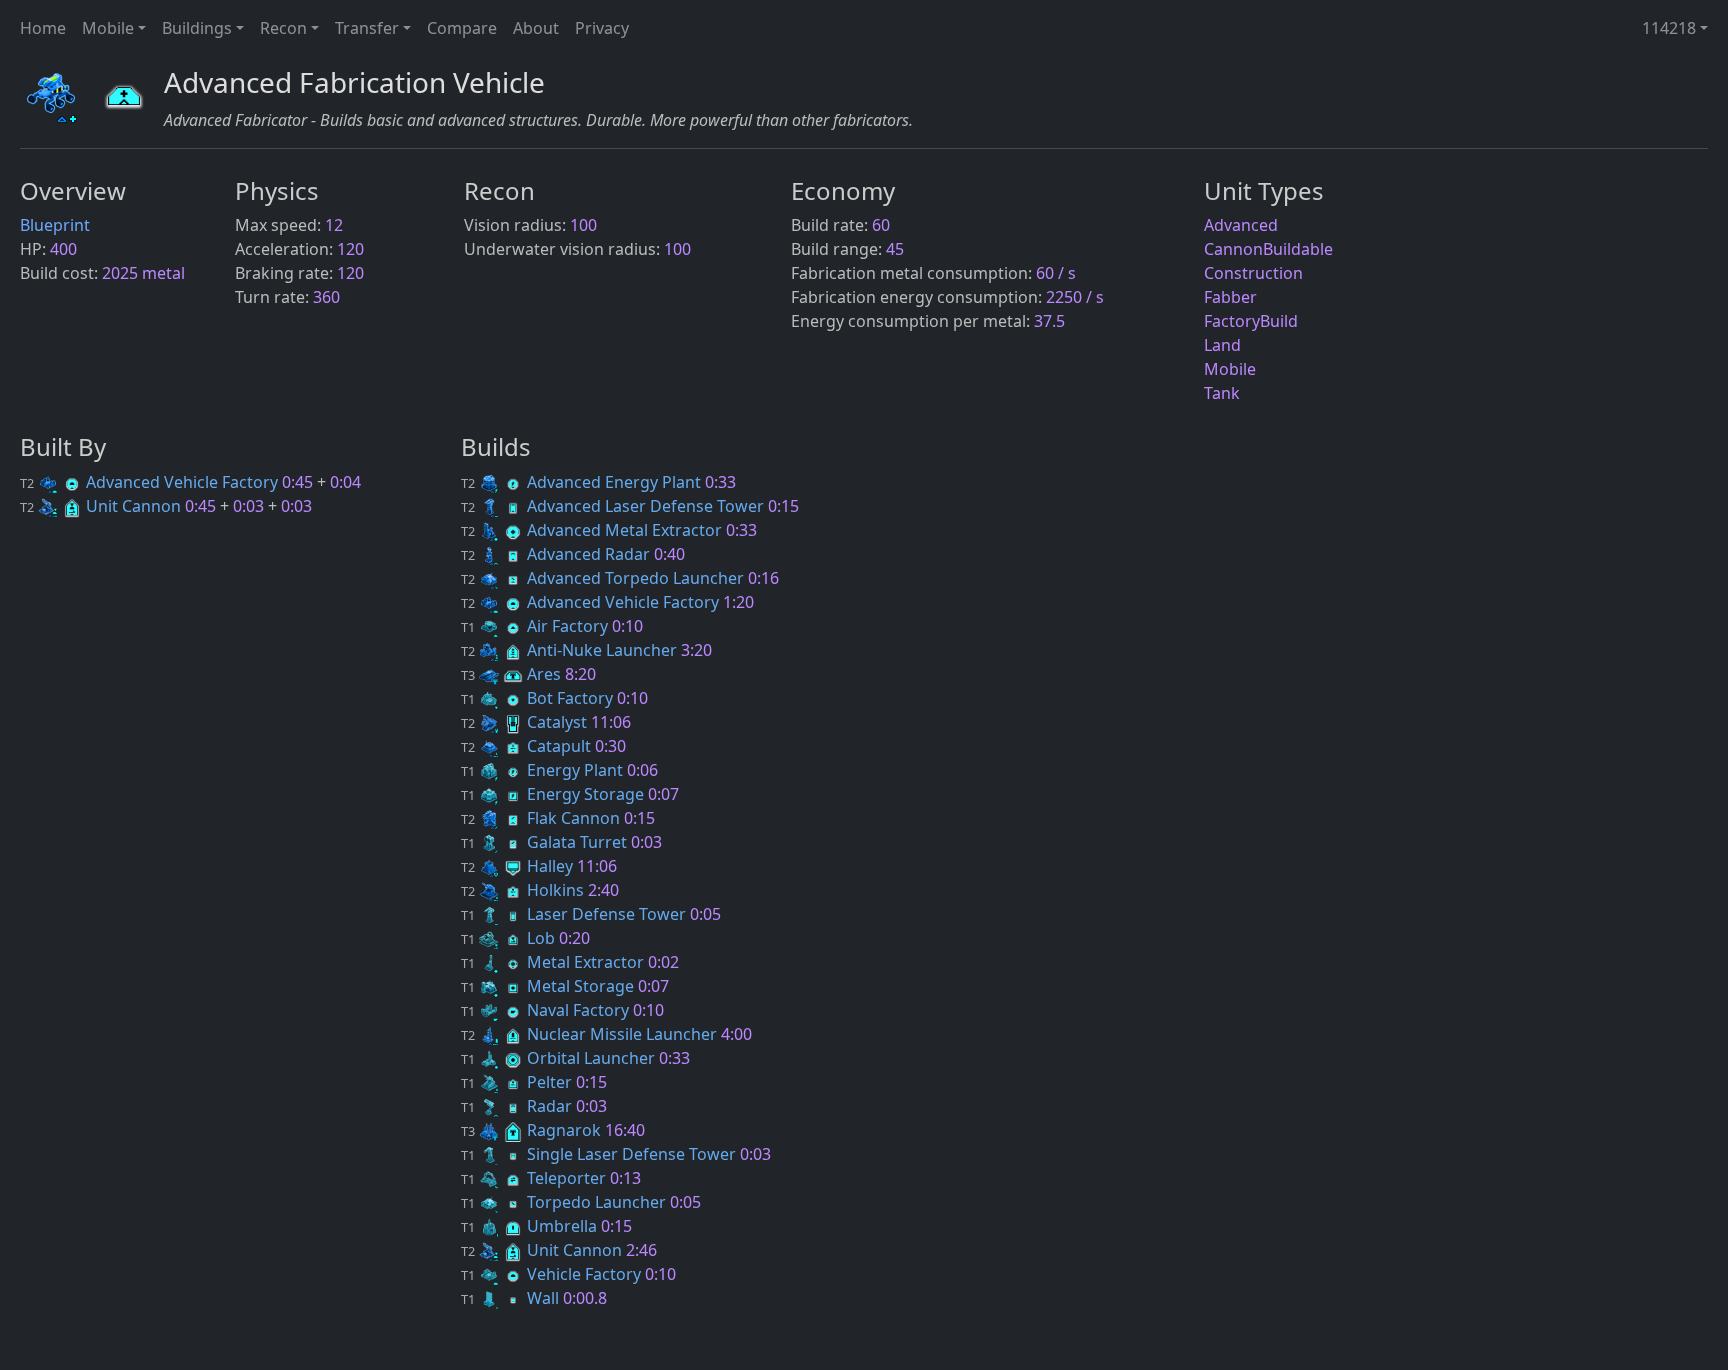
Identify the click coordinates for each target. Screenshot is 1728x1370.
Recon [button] (283, 28)
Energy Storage (554, 794)
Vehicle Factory (553, 1274)
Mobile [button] (108, 28)
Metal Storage (549, 986)
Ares (513, 674)
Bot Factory (539, 698)
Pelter (518, 1082)
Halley (519, 866)
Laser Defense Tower (575, 914)
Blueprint (55, 225)
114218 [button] (1669, 28)
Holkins (524, 890)
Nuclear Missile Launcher (591, 1034)
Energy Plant (544, 770)
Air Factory (536, 626)
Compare (462, 28)
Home (43, 28)
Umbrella (531, 1226)
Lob (510, 938)
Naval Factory (547, 1010)
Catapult (528, 746)
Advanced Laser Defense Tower (614, 506)
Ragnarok (533, 1130)
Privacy (602, 28)
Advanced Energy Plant (583, 482)
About (536, 28)
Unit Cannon (102, 506)
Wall (512, 1298)
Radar (518, 1106)
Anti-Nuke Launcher (571, 650)
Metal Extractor (554, 962)
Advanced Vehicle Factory (151, 482)
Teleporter (535, 1178)
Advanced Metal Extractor (593, 530)
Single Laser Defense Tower (600, 1154)
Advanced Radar (557, 554)
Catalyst (526, 722)
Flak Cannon (542, 818)
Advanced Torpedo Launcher (604, 578)
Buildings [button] (197, 28)
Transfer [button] (367, 28)
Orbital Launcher (560, 1058)
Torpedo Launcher (565, 1202)
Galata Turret (546, 842)
